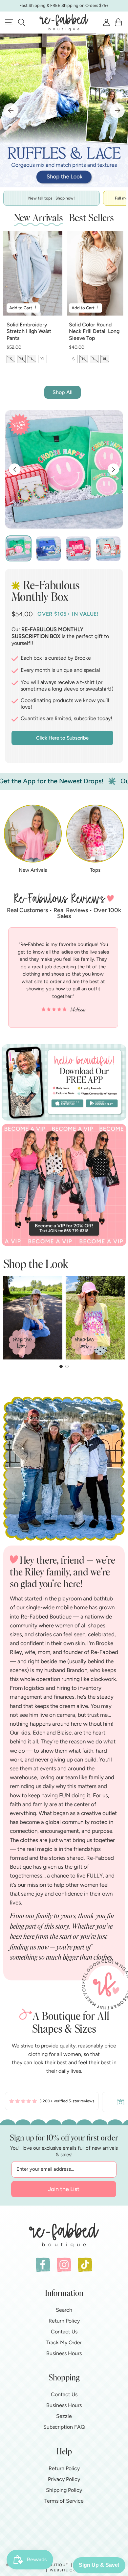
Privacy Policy (64, 2479)
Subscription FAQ (64, 2427)
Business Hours (64, 2353)
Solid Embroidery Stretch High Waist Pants (29, 331)
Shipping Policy (64, 2490)
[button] (21, 22)
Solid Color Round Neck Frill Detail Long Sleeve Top (94, 331)
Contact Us (64, 2332)
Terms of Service (64, 2501)
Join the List (64, 2189)
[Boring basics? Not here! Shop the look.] (64, 110)
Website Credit (67, 2570)
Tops (95, 870)
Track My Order (64, 2342)
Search (64, 2310)
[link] (52, 2102)
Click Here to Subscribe (62, 738)
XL (43, 359)
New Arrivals (33, 870)
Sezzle (64, 2416)
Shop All (63, 392)
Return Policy (64, 2321)
